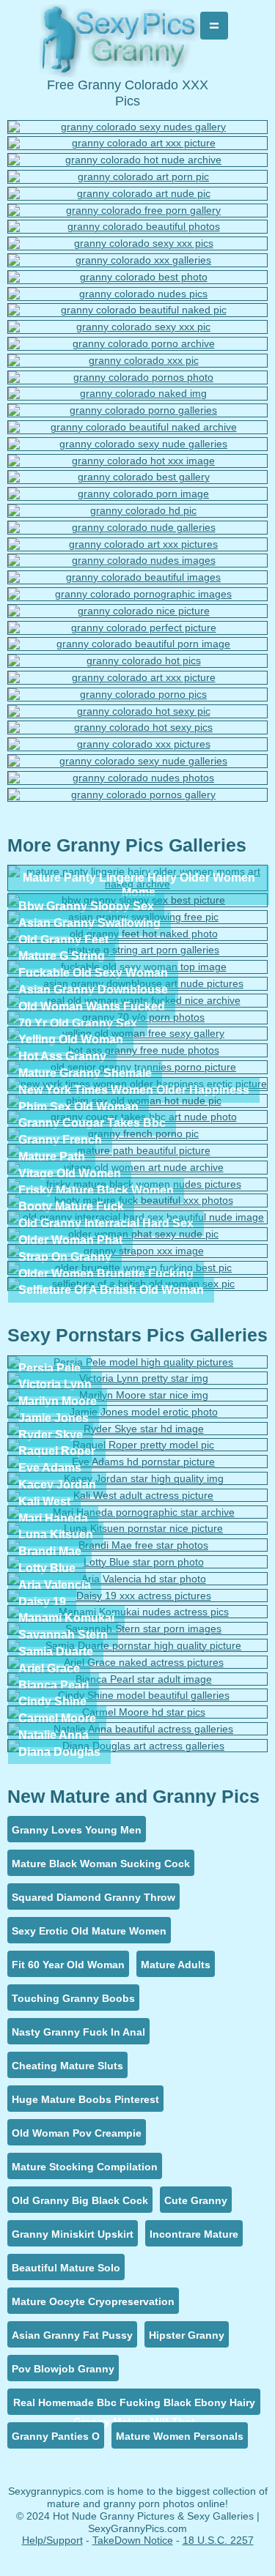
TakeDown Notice (133, 2540)
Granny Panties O (56, 2436)
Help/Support (52, 2540)
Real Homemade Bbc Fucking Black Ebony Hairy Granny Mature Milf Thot (134, 2406)
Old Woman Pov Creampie (77, 2133)
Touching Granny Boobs (73, 1998)
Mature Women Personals (180, 2436)
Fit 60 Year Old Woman (68, 1965)
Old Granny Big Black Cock (80, 2200)
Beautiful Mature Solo (66, 2268)
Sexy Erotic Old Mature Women (89, 1931)
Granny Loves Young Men (77, 1830)
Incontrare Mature (194, 2234)
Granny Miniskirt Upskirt (73, 2234)
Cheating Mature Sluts (67, 2066)
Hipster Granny (187, 2335)
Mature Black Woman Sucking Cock (101, 1864)
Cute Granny (196, 2200)
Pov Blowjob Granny (63, 2369)
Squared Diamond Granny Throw (93, 1897)
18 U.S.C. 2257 (218, 2540)
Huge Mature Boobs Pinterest (85, 2099)
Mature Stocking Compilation (85, 2167)
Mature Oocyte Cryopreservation (93, 2301)
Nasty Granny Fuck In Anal (78, 2032)
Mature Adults (176, 1965)
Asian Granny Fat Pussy (72, 2335)
